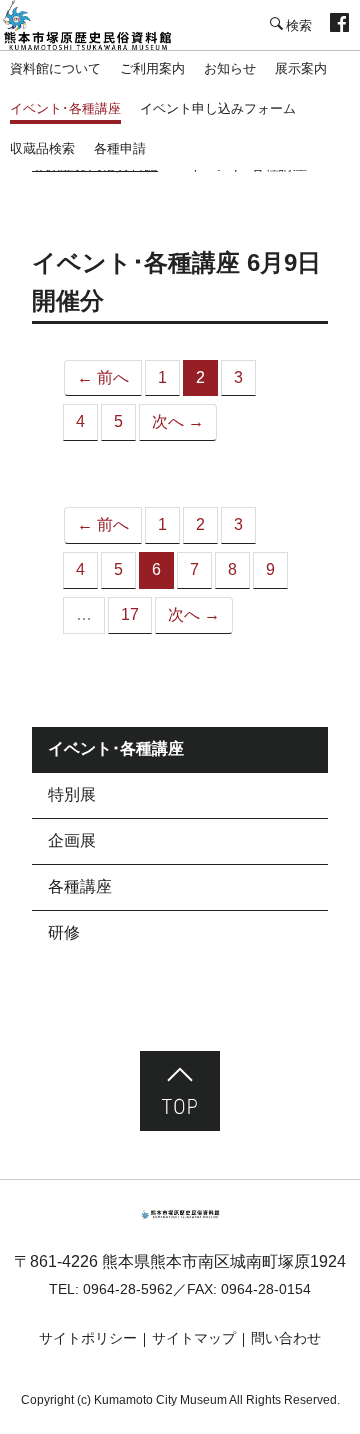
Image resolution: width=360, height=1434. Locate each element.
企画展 (72, 840)
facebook (339, 25)
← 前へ (103, 377)
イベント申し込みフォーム (218, 108)
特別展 (72, 794)
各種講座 (80, 886)
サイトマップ (194, 1338)
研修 (64, 932)
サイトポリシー (88, 1338)
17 (130, 614)
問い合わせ (286, 1338)
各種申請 (120, 148)
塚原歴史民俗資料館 (100, 25)
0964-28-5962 (128, 1289)
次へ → (178, 421)
